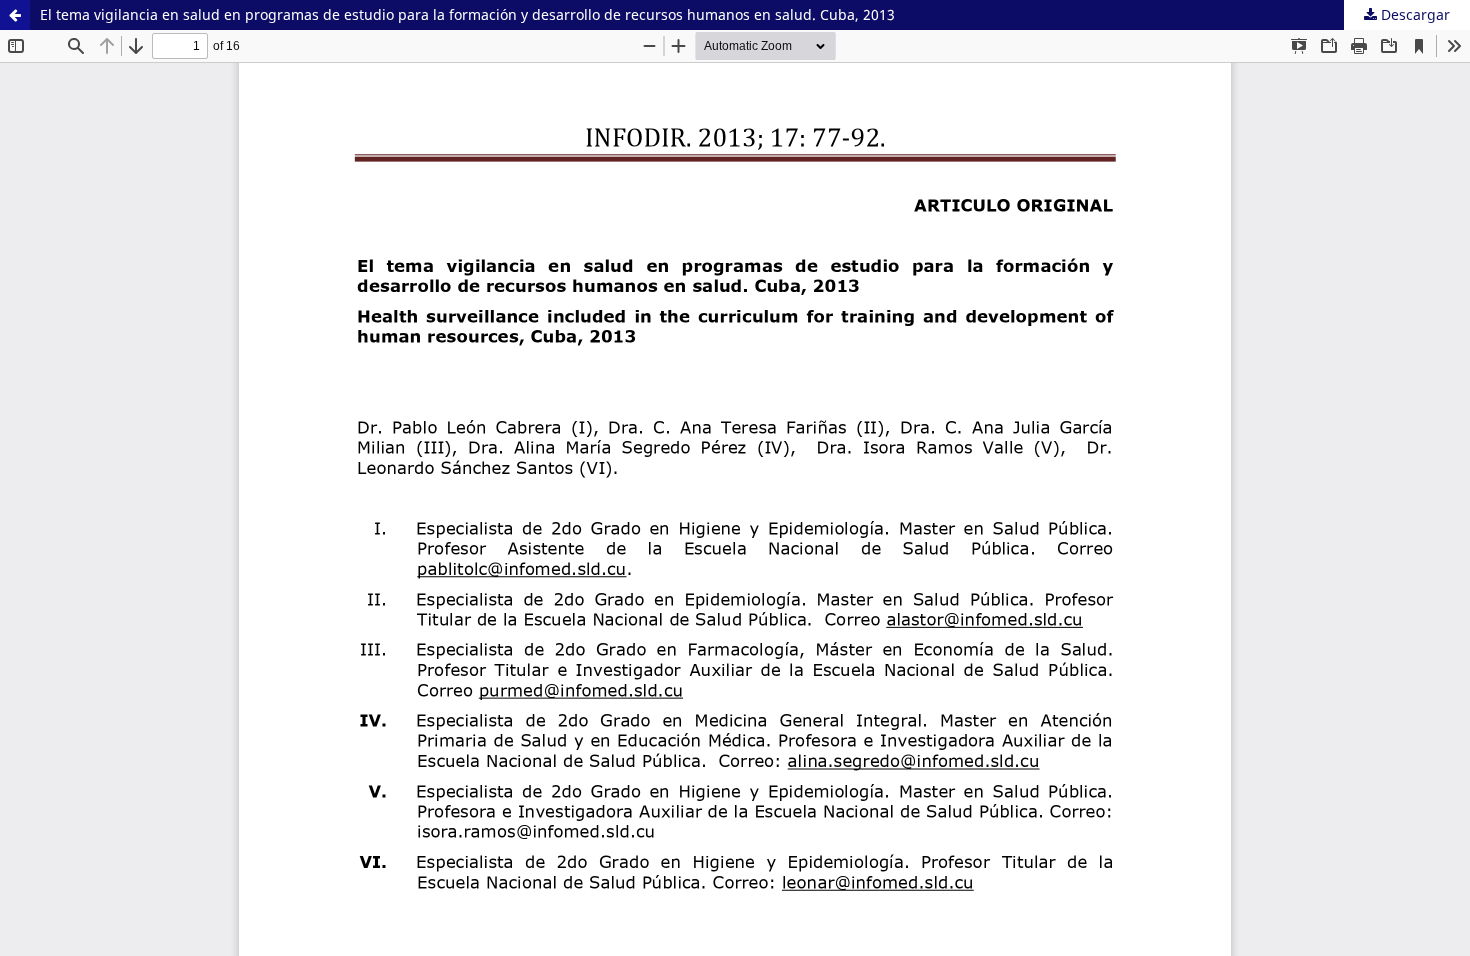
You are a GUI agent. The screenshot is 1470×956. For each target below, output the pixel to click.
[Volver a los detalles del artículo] (15, 15)
